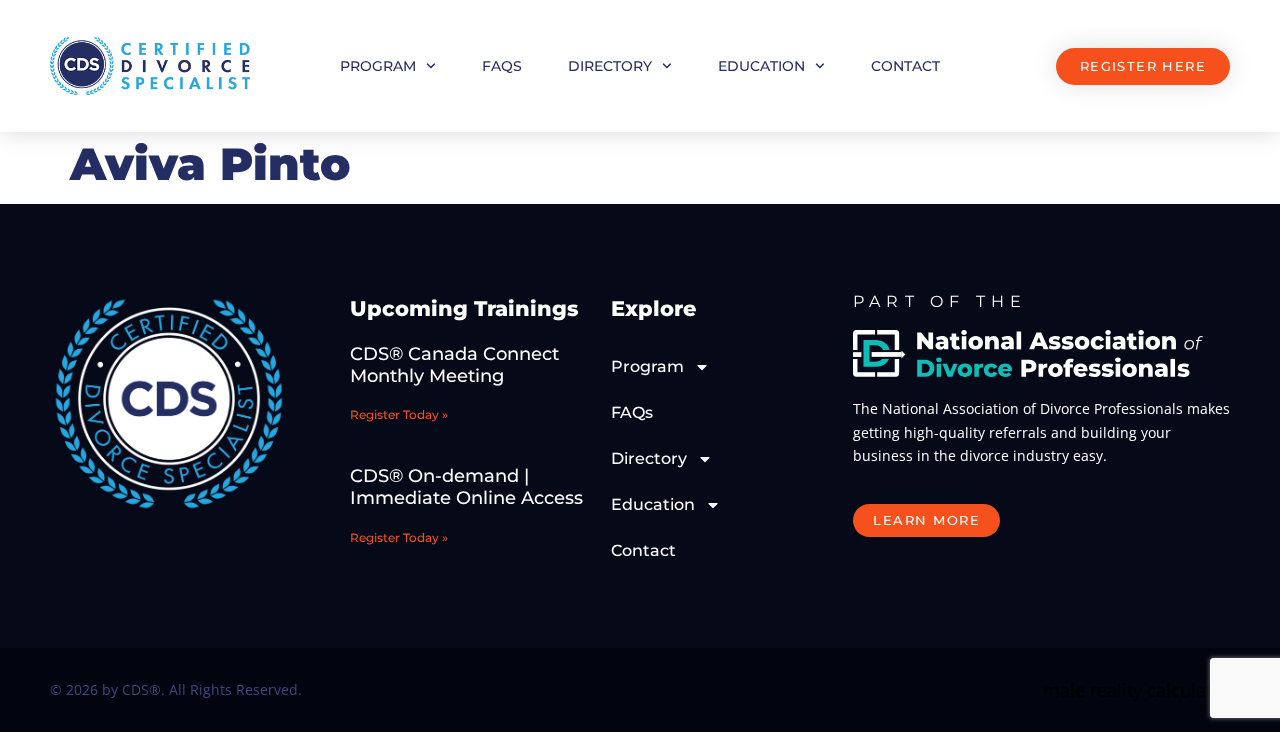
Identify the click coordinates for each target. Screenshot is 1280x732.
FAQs (502, 66)
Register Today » (399, 414)
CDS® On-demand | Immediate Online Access (466, 487)
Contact (905, 66)
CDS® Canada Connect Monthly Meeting (454, 365)
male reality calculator (1136, 690)
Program (378, 66)
